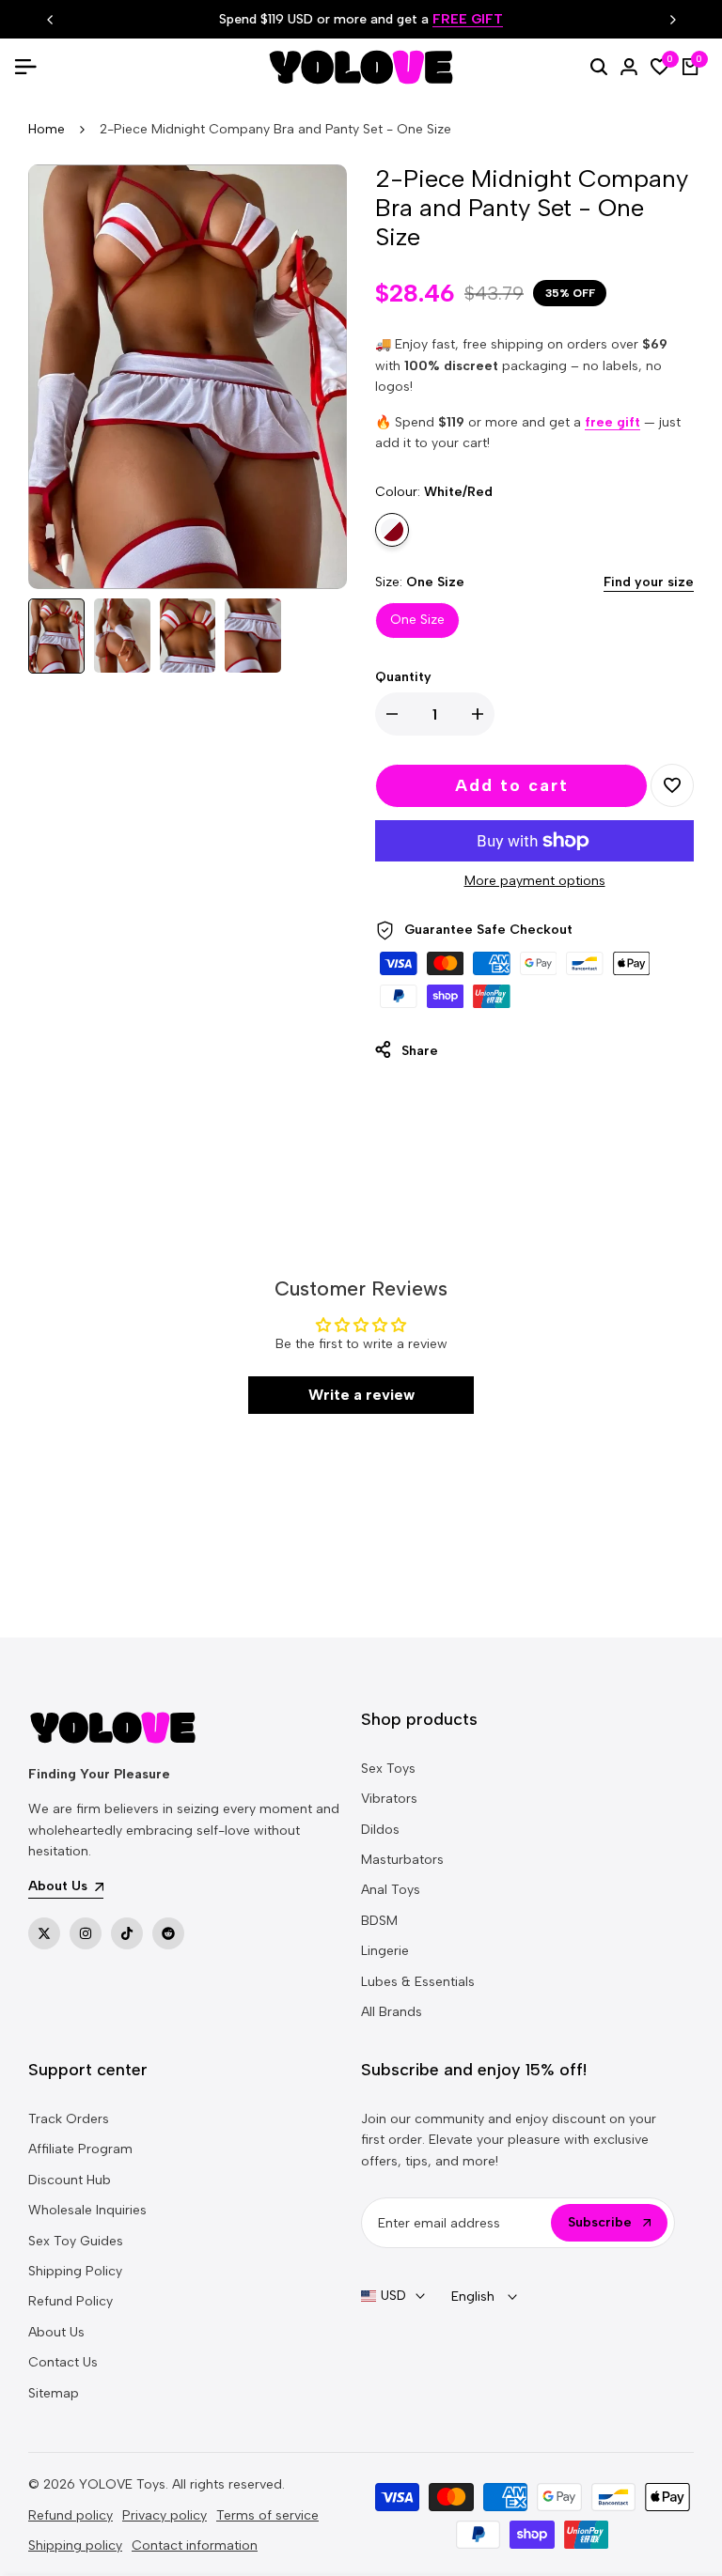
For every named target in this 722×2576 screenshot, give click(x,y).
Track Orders (69, 2119)
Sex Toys (388, 1769)
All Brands (392, 2012)
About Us (56, 2332)
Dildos (380, 1830)
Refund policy (71, 2515)
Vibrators (389, 1799)
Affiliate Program (80, 2149)
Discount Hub (70, 2180)
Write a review (361, 1395)
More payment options (535, 881)
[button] (672, 785)
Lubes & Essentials (418, 1982)
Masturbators (402, 1860)
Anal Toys (391, 1890)
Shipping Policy (75, 2271)
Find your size (649, 582)
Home (47, 129)
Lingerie (385, 1951)
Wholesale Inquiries (87, 2210)
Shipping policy (75, 2545)
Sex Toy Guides (76, 2241)
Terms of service (267, 2515)
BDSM (379, 1921)
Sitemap (54, 2393)
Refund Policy (71, 2301)
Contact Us (63, 2362)
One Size (417, 620)
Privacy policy (165, 2515)
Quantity (403, 677)
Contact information (195, 2545)
